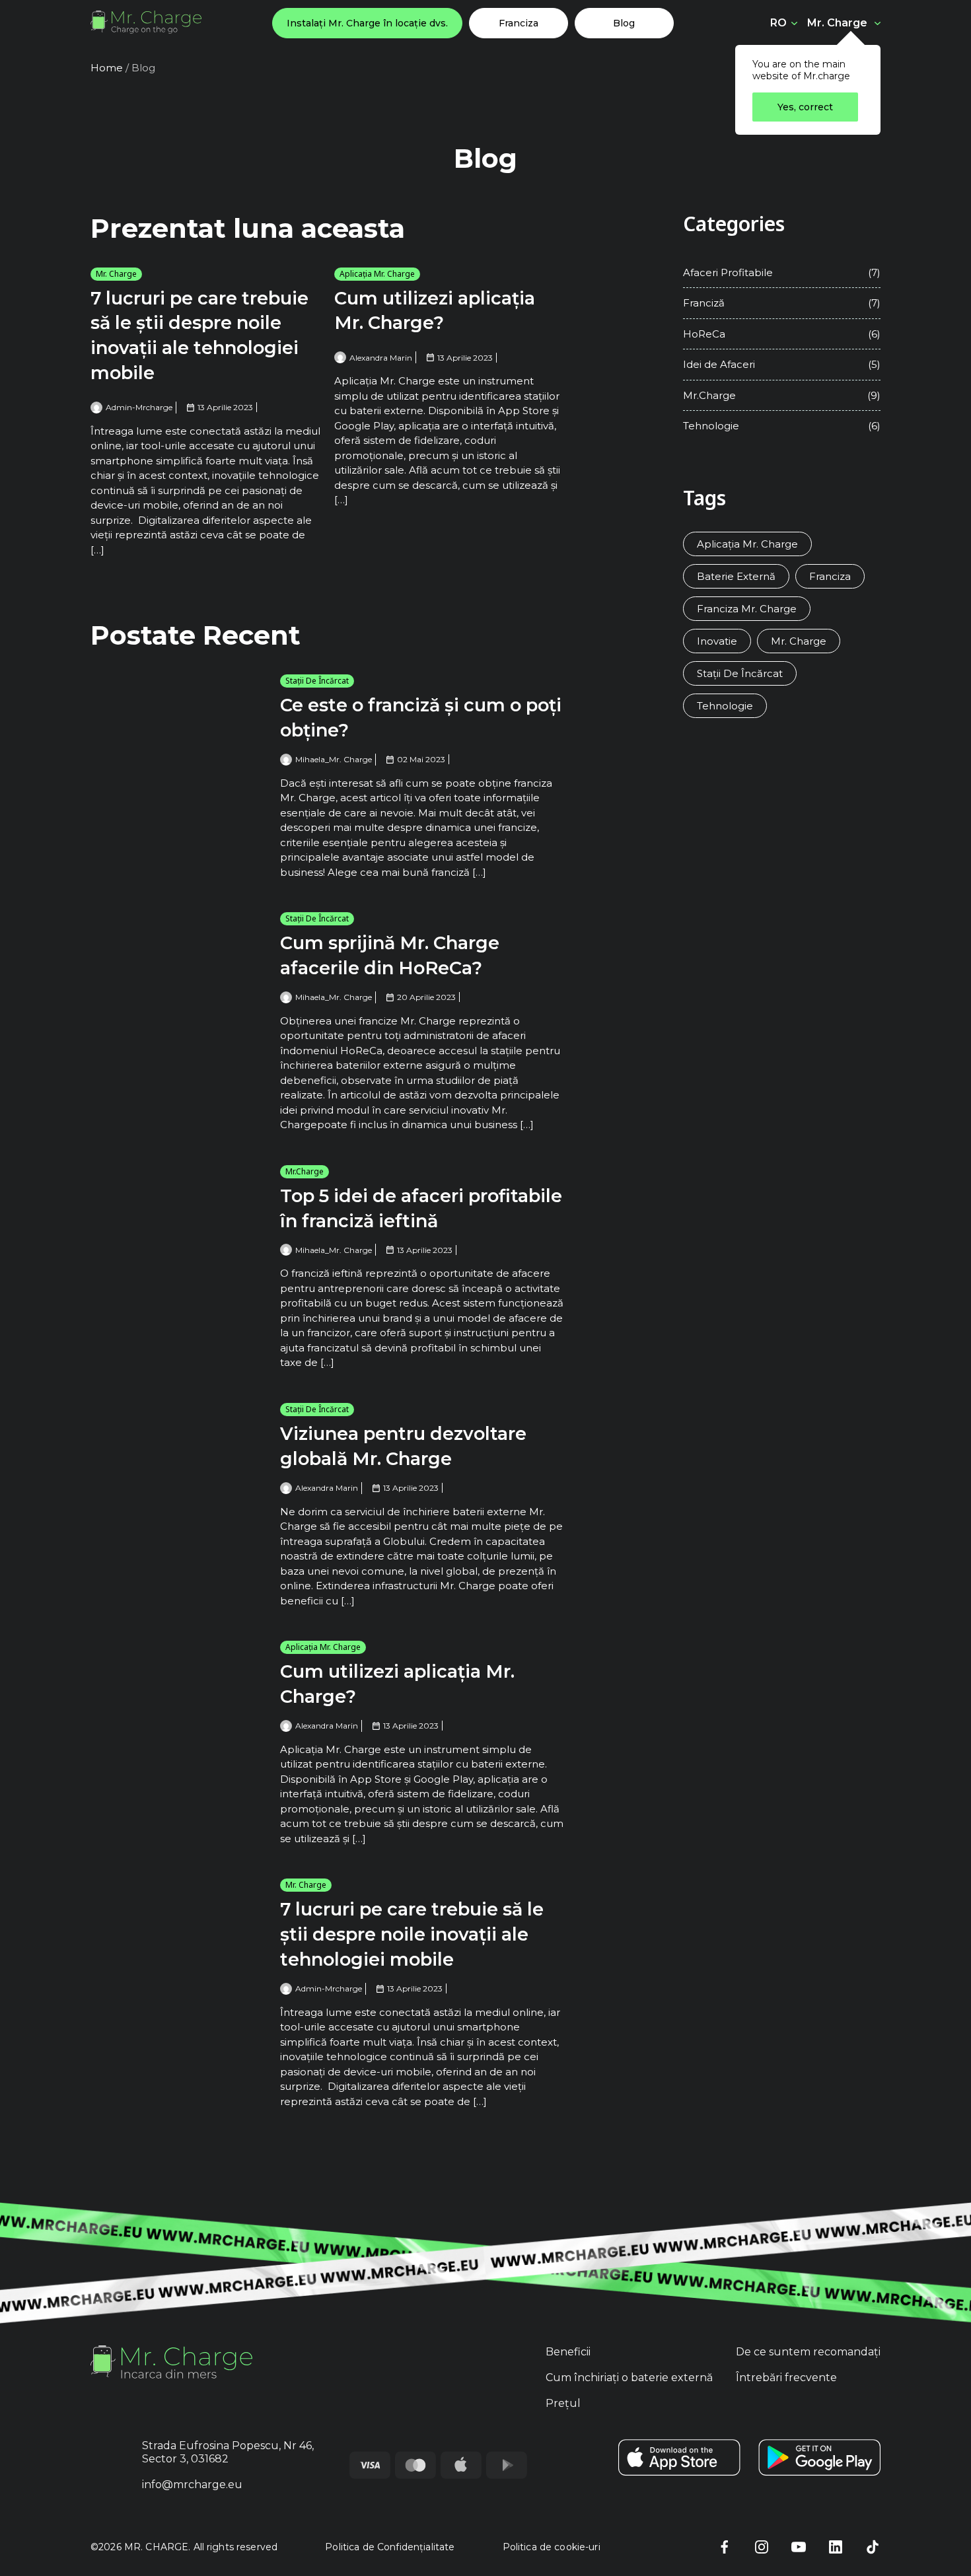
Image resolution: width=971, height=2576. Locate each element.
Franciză (704, 303)
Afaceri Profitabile (728, 272)
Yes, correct (805, 107)
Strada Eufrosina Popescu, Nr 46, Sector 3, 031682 (228, 2452)
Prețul (563, 2403)
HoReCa (704, 334)
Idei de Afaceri (719, 364)
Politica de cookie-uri (552, 2547)
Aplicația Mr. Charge (377, 274)
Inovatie (717, 641)
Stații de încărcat (317, 681)
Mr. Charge (837, 22)
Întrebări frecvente (786, 2378)
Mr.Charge (305, 1171)
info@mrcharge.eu (192, 2485)
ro (778, 23)
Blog (624, 23)
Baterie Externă (736, 576)
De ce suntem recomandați (808, 2352)
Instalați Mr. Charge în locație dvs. (367, 23)
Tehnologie (711, 426)
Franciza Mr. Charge (747, 609)
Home (107, 68)
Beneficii (568, 2352)
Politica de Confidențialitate (390, 2547)
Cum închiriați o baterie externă (629, 2378)
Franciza (519, 23)
